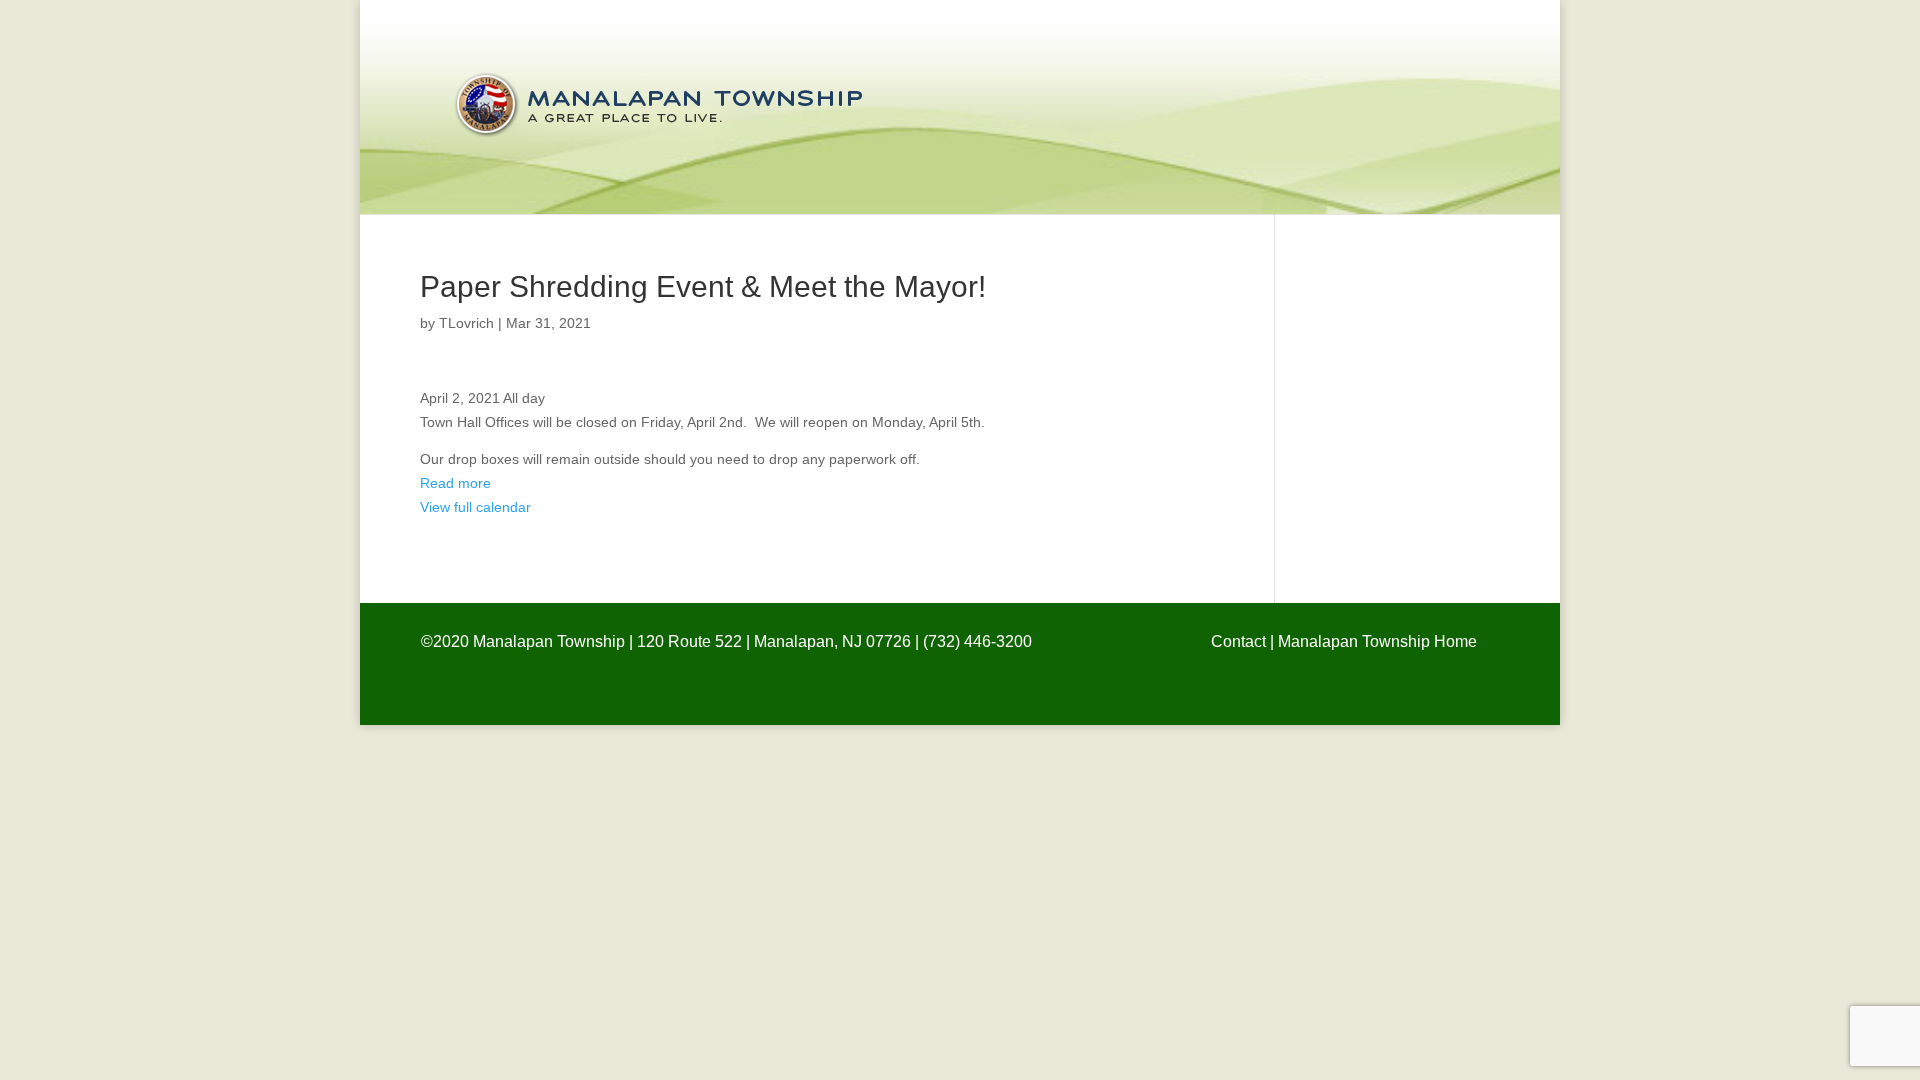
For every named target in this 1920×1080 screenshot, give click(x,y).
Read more (455, 483)
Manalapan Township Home (1377, 641)
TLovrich (466, 323)
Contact (1238, 641)
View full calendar (475, 507)
